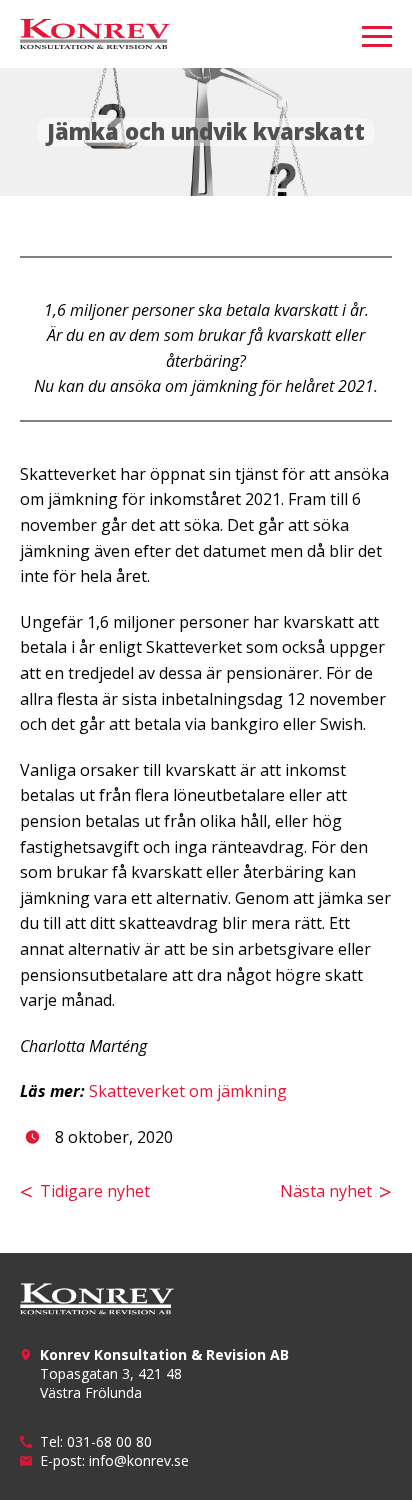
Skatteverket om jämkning (188, 1091)
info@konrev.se (139, 1460)
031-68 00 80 (109, 1441)
